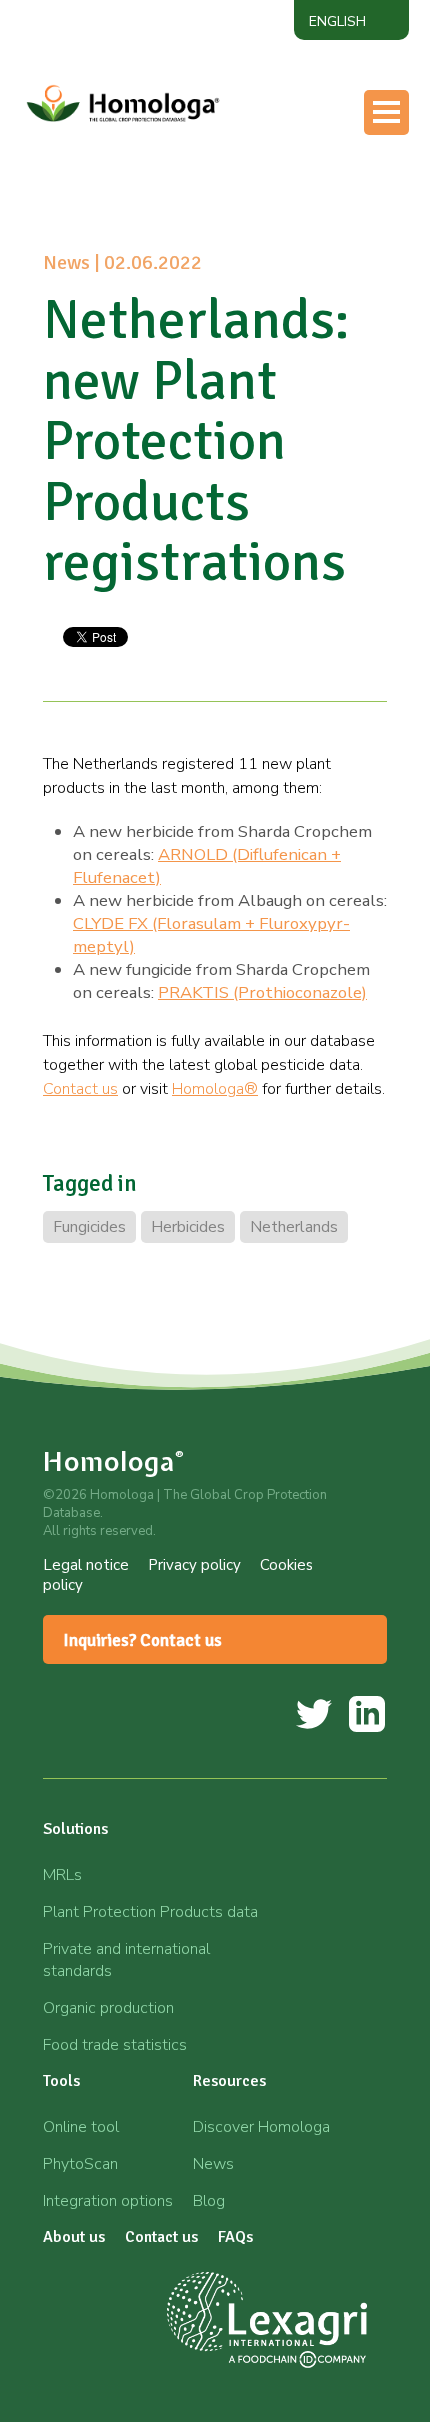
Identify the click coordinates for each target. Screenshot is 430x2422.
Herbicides (188, 1227)
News (213, 2164)
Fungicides (89, 1227)
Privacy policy (194, 1565)
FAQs (235, 2237)
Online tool (81, 2127)
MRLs (62, 1875)
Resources (169, 232)
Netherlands (294, 1227)
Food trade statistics (115, 2045)
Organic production (108, 2008)
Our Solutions (182, 153)
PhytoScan (80, 2164)
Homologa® (215, 1089)
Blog (209, 2201)
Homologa (114, 1461)
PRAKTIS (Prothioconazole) (262, 992)
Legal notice (86, 1565)
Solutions (75, 1829)
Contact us (170, 311)
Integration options (108, 2201)
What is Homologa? (204, 113)
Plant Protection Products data (150, 1912)
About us (165, 272)
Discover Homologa (261, 2127)
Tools (151, 192)
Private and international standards (126, 1960)
